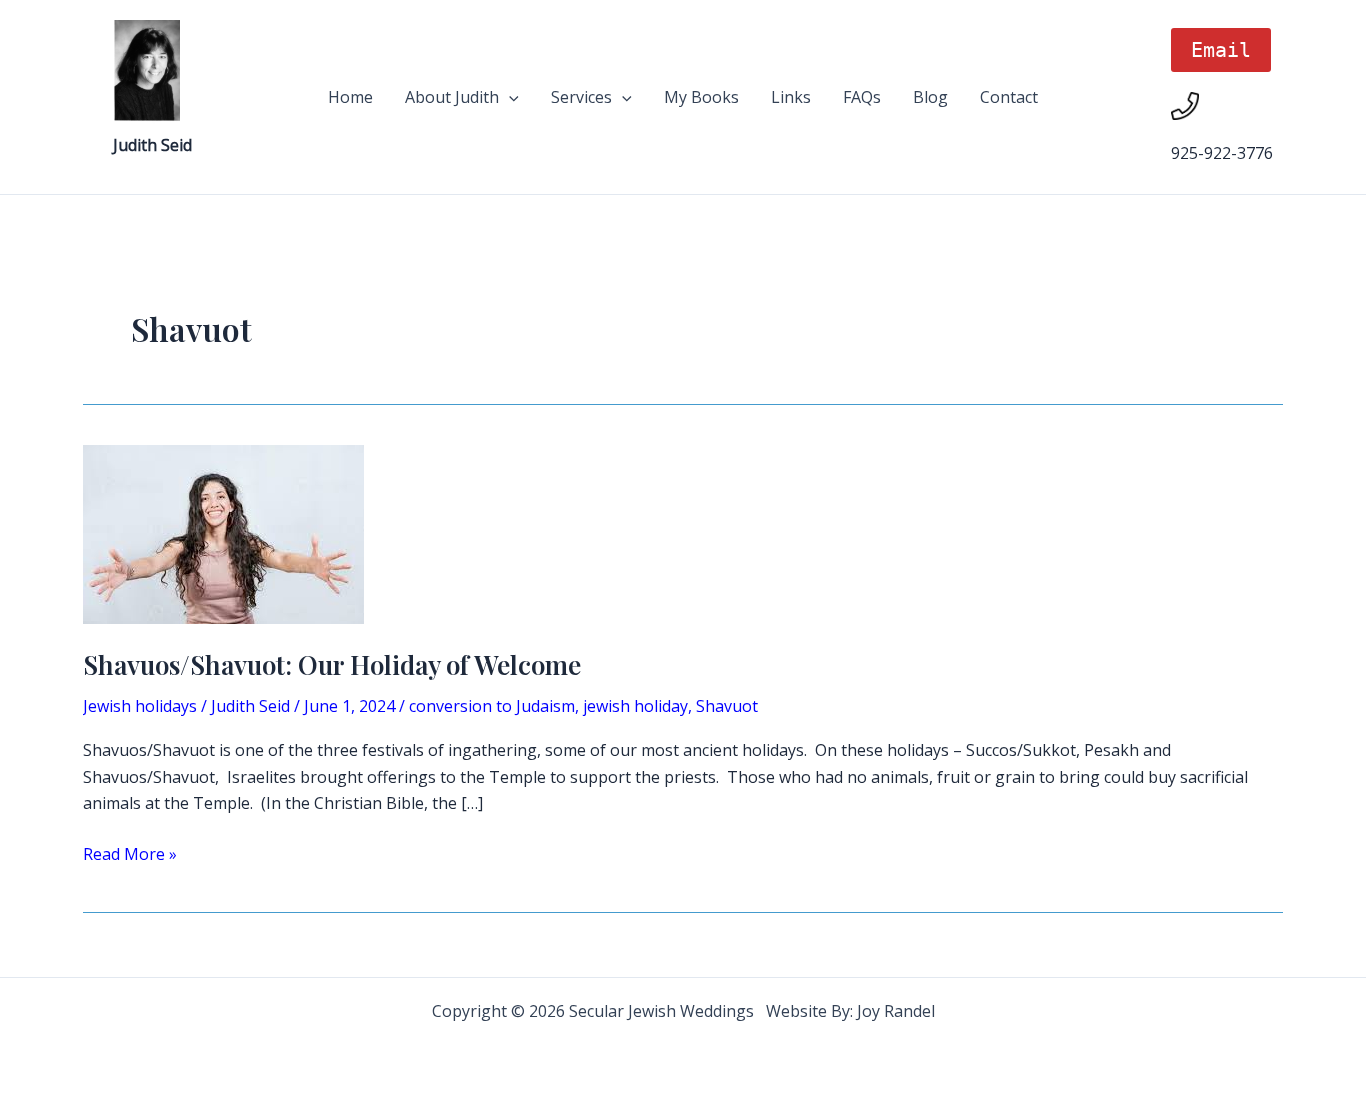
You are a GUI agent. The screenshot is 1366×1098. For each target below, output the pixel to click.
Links (791, 97)
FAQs (862, 97)
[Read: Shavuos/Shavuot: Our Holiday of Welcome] (223, 533)
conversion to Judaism (492, 706)
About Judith (452, 97)
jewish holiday (635, 706)
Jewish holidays (140, 706)
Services (581, 97)
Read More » (130, 854)
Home (350, 97)
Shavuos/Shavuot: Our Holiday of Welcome (332, 664)
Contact (1009, 97)
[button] (509, 97)
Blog (930, 97)
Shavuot (727, 706)
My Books (701, 97)
